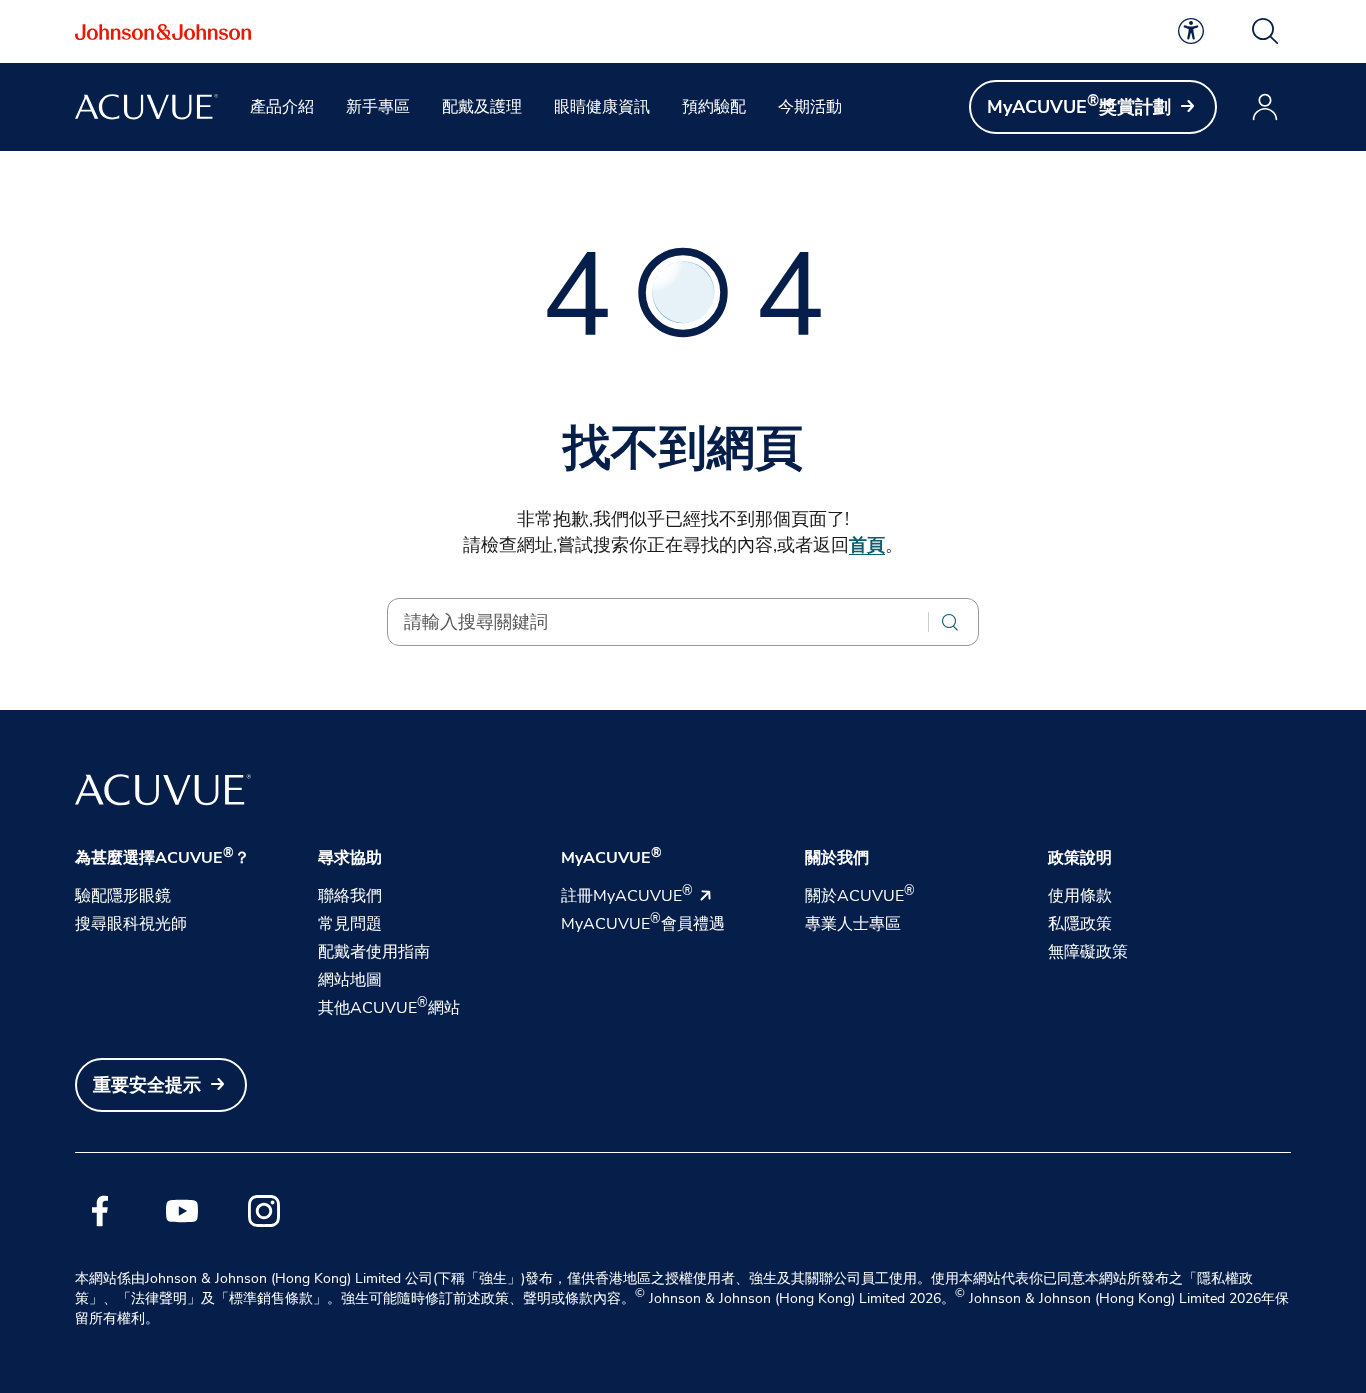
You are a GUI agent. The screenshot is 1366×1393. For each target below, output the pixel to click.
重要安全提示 (147, 1085)
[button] (1265, 31)
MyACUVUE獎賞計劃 (1079, 106)
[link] (1191, 31)
